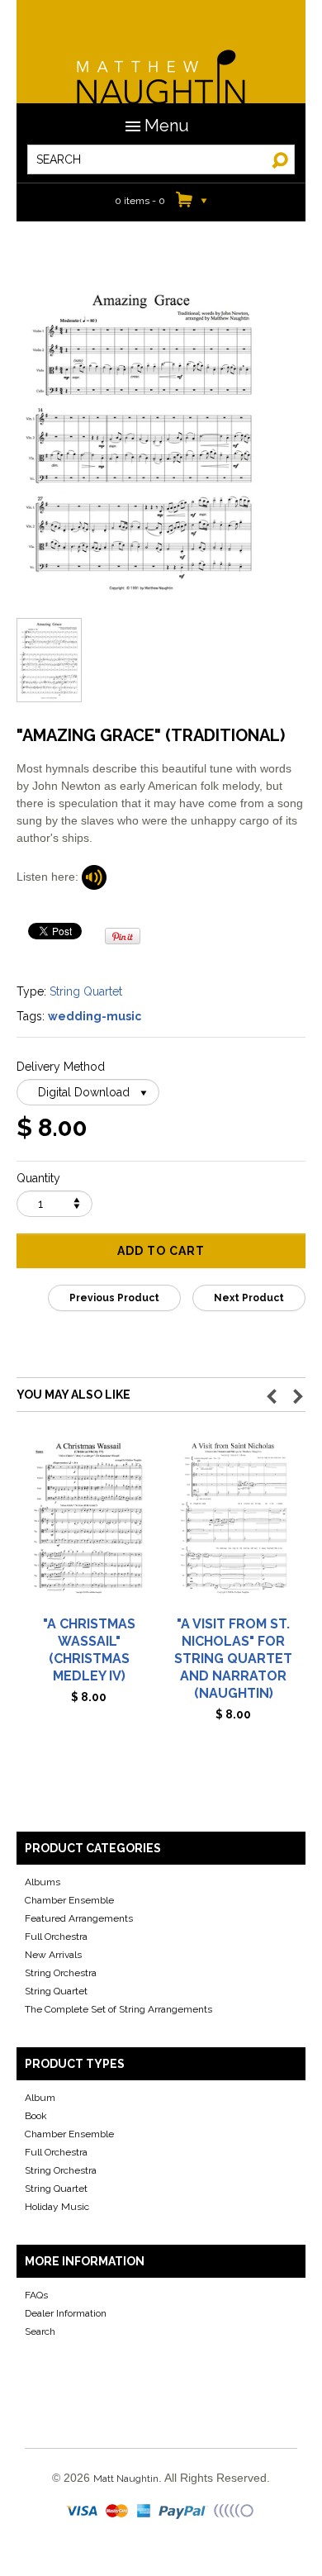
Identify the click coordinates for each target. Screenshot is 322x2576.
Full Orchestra (56, 1937)
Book (36, 2116)
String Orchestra (61, 1973)
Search (40, 2331)
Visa (83, 2512)
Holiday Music (57, 2207)
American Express (144, 2512)
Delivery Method (61, 1067)
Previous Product (114, 1298)
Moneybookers (234, 2512)
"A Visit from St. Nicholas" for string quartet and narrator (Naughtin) (233, 1659)
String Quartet (86, 991)
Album (40, 2098)
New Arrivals (53, 1955)
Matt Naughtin (161, 66)
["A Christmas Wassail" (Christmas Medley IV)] (89, 1525)
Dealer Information (66, 2313)
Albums (43, 1882)
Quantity (38, 1178)
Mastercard (118, 2512)
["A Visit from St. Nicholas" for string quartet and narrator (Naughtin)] (233, 1525)
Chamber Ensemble (69, 1900)
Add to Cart (161, 1251)
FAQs (36, 2295)
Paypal (184, 2512)
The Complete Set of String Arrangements (118, 2009)
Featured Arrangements (79, 1918)
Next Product (249, 1298)
